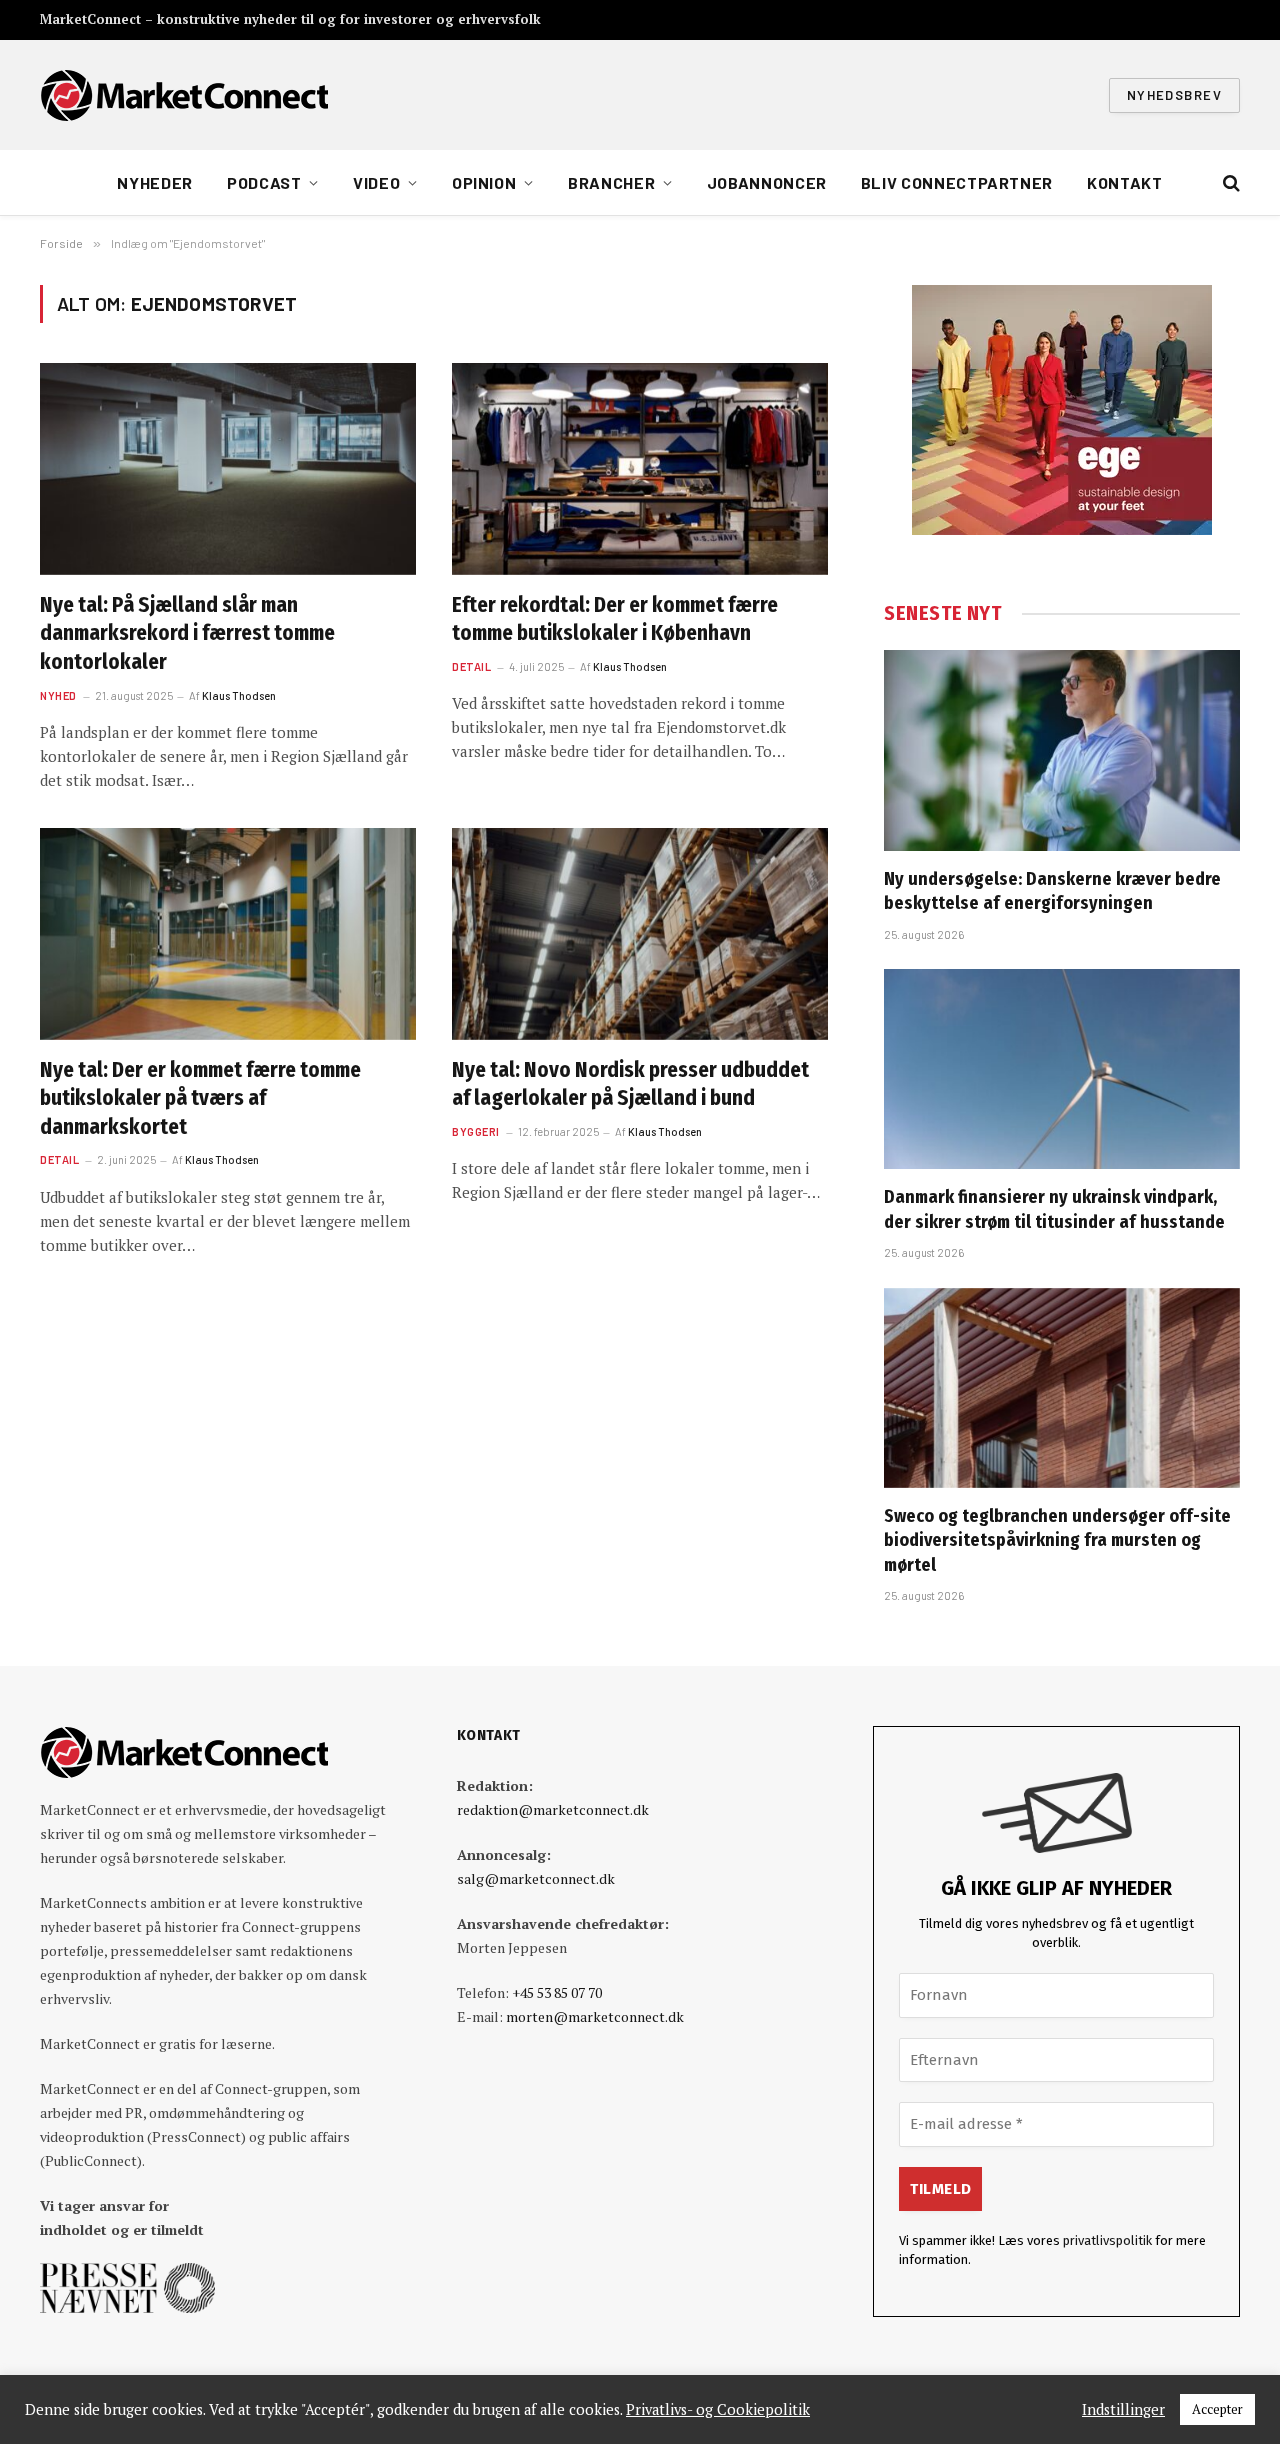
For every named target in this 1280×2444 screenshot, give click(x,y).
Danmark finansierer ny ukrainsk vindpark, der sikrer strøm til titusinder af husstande (1054, 1209)
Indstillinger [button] (1123, 2410)
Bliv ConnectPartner (957, 182)
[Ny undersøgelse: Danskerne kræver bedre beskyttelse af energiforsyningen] (1062, 750)
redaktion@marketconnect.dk (553, 1809)
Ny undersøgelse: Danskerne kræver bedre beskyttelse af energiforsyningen (1052, 891)
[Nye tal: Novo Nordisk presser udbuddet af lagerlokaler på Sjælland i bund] (640, 934)
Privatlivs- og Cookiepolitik (718, 2410)
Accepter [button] (1217, 2409)
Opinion (484, 182)
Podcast (264, 182)
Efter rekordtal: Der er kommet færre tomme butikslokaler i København (615, 619)
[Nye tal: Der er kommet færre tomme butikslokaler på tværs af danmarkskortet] (228, 934)
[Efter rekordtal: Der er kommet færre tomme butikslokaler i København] (640, 469)
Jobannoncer (767, 182)
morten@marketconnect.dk (595, 2016)
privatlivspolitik (1107, 2240)
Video (376, 182)
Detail (471, 666)
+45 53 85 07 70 (557, 1992)
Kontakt (1124, 182)
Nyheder (154, 182)
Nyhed (58, 695)
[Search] (1229, 183)
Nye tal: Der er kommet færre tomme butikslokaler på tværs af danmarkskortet (200, 1098)
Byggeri (476, 1131)
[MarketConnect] (184, 95)
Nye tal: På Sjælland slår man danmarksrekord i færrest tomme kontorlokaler (187, 633)
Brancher (611, 182)
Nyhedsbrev (1174, 95)
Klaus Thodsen (239, 695)
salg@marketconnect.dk (536, 1878)
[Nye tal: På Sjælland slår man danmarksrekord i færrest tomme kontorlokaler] (228, 469)
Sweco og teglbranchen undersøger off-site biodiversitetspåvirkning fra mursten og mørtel (1057, 1540)
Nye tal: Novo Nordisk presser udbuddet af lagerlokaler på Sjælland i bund (630, 1084)
